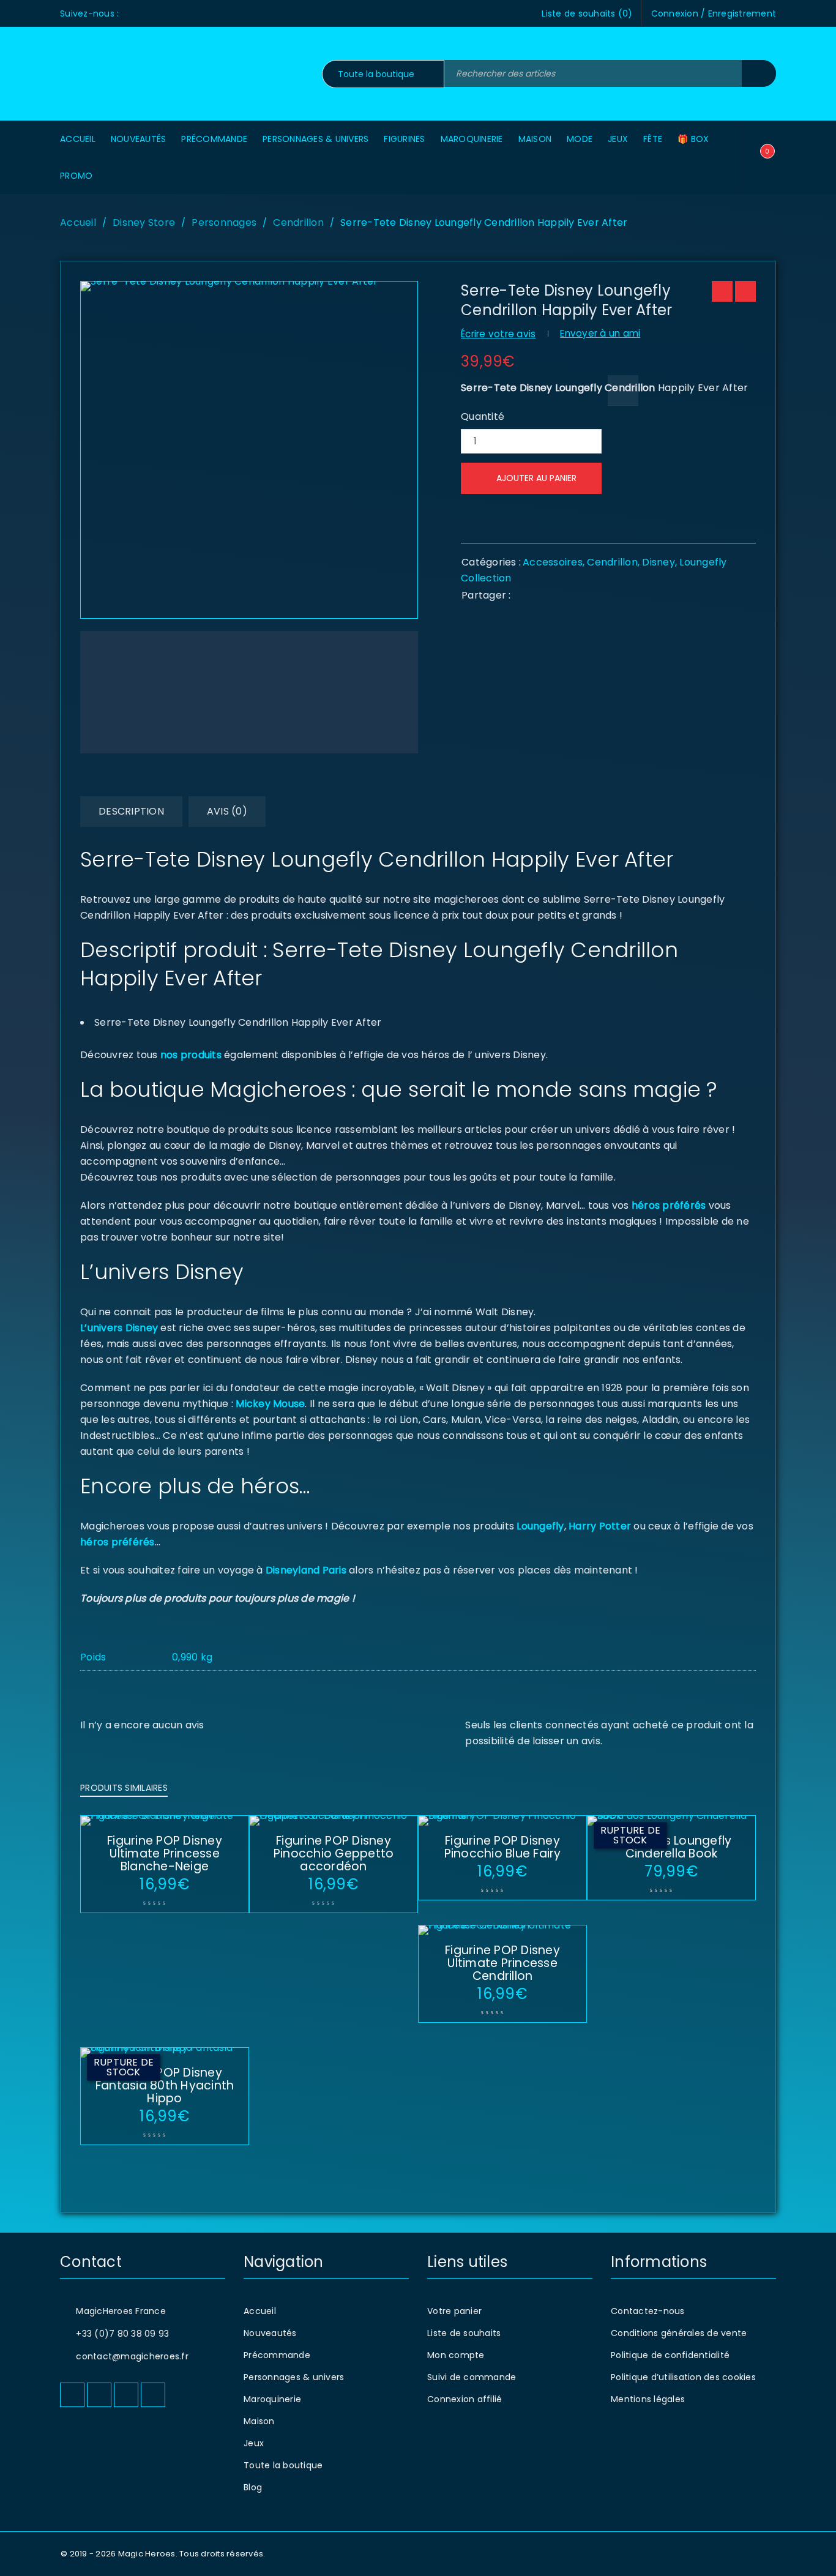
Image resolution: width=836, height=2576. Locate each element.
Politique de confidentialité (670, 2355)
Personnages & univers (294, 2377)
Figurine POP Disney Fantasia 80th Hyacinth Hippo (165, 2085)
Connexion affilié (465, 2399)
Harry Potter (599, 1526)
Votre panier (454, 2311)
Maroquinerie (272, 2399)
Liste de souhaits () (587, 13)
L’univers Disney (119, 1328)
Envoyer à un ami (600, 333)
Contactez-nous (648, 2311)
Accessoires (553, 562)
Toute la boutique (283, 2465)
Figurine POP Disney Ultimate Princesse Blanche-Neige (165, 1854)
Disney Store (144, 222)
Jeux (254, 2443)
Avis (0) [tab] (227, 811)
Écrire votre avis (498, 334)
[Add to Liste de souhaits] (623, 390)
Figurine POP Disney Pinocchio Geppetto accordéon (334, 1854)
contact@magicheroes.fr (132, 2356)
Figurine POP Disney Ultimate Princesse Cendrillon (502, 1963)
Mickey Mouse (270, 1404)
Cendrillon (298, 222)
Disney (659, 562)
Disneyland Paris (306, 1570)
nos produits (190, 1055)
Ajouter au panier (536, 478)
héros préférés (669, 1205)
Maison (259, 2421)
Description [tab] (131, 811)
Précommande (277, 2355)
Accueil (78, 222)
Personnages (224, 222)
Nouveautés (270, 2333)
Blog (253, 2487)
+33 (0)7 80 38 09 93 (122, 2334)
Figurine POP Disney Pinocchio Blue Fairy (503, 1847)
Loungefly (540, 1526)
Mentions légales (648, 2399)
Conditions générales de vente (679, 2333)
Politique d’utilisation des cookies (683, 2377)
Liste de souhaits (464, 2333)
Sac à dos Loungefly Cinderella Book (672, 1847)
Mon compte (456, 2355)
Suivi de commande (472, 2377)
